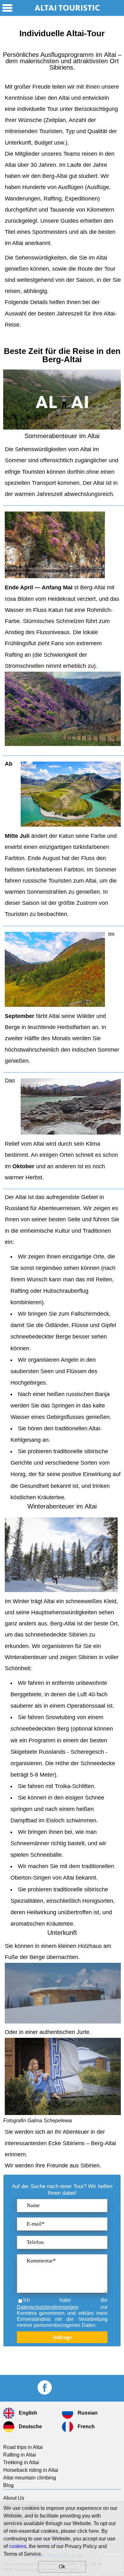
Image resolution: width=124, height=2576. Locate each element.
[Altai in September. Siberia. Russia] (55, 971)
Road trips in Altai (23, 2447)
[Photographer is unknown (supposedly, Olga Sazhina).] (63, 744)
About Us (14, 2498)
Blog (8, 2485)
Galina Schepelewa (50, 2121)
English (27, 2413)
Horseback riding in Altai (31, 2470)
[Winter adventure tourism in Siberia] (61, 1557)
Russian (87, 2413)
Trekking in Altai (21, 2462)
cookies (18, 2546)
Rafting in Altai (20, 2455)
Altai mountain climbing (30, 2478)
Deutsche (30, 2427)
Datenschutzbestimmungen (48, 2307)
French (86, 2427)
